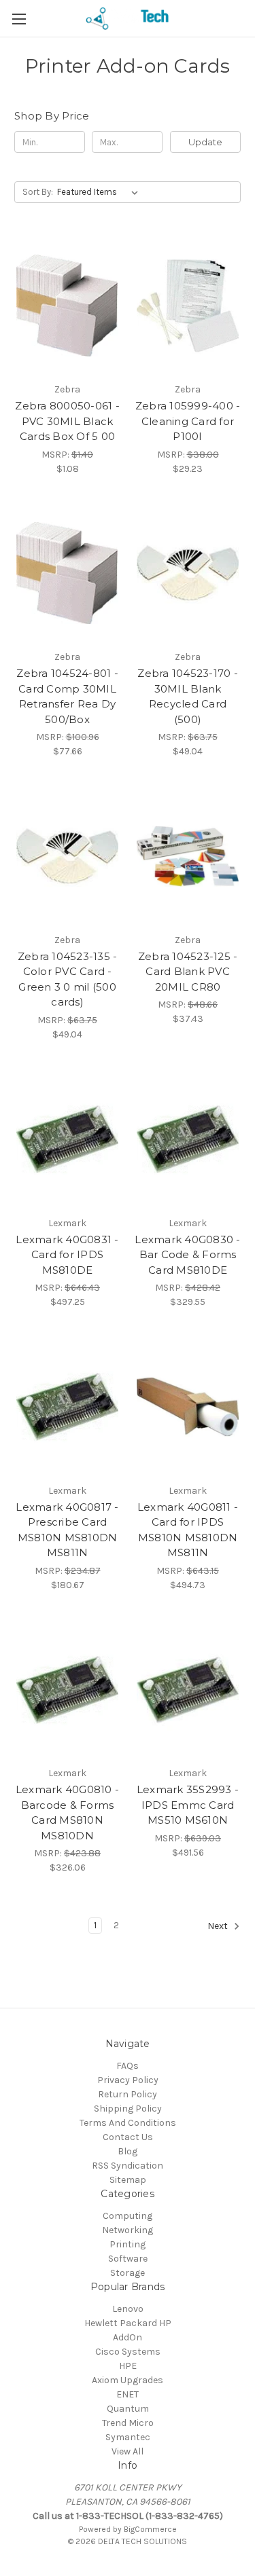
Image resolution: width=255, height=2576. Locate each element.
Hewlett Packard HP (128, 2323)
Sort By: (38, 192)
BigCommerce (150, 2529)
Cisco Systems (128, 2352)
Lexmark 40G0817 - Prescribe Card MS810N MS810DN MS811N (67, 1530)
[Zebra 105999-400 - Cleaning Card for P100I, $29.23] (188, 306)
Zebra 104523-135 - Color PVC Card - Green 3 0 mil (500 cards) (68, 979)
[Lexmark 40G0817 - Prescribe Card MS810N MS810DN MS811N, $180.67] (67, 1407)
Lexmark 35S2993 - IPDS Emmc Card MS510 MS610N (188, 1805)
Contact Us (128, 2137)
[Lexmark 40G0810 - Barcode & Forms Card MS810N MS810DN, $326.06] (67, 1690)
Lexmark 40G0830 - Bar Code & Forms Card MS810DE (187, 1255)
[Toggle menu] (19, 19)
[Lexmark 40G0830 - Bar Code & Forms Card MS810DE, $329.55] (188, 1139)
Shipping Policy (128, 2109)
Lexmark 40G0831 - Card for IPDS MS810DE (67, 1255)
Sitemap (128, 2180)
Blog (128, 2151)
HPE (128, 2366)
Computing (128, 2216)
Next (219, 1927)
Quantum (128, 2409)
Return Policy (128, 2094)
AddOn (128, 2337)
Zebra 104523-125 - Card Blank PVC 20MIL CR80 (188, 972)
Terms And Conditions (128, 2123)
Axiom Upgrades (128, 2380)
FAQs (128, 2066)
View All (128, 2451)
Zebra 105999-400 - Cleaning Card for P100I (188, 421)
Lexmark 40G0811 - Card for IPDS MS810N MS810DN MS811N (188, 1530)
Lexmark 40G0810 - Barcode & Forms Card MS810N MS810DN (67, 1813)
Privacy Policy (128, 2080)
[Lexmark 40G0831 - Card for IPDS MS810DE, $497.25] (67, 1139)
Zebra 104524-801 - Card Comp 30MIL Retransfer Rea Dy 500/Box (67, 696)
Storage (128, 2273)
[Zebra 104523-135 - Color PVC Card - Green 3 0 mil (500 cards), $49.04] (67, 856)
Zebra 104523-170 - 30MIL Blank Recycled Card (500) (188, 696)
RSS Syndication (128, 2166)
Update (205, 142)
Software (128, 2259)
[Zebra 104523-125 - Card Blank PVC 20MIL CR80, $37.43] (188, 856)
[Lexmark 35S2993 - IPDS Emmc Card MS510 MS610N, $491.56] (188, 1690)
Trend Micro (128, 2423)
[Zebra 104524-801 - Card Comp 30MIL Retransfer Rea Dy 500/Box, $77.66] (67, 574)
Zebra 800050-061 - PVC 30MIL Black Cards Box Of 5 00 (67, 421)
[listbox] (100, 192)
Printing (128, 2244)
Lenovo (128, 2309)
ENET (128, 2394)
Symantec (128, 2437)
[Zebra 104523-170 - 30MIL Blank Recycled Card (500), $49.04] (188, 574)
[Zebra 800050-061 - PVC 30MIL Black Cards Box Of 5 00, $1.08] (67, 306)
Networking (128, 2230)
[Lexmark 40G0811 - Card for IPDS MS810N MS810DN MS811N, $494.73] (188, 1407)
